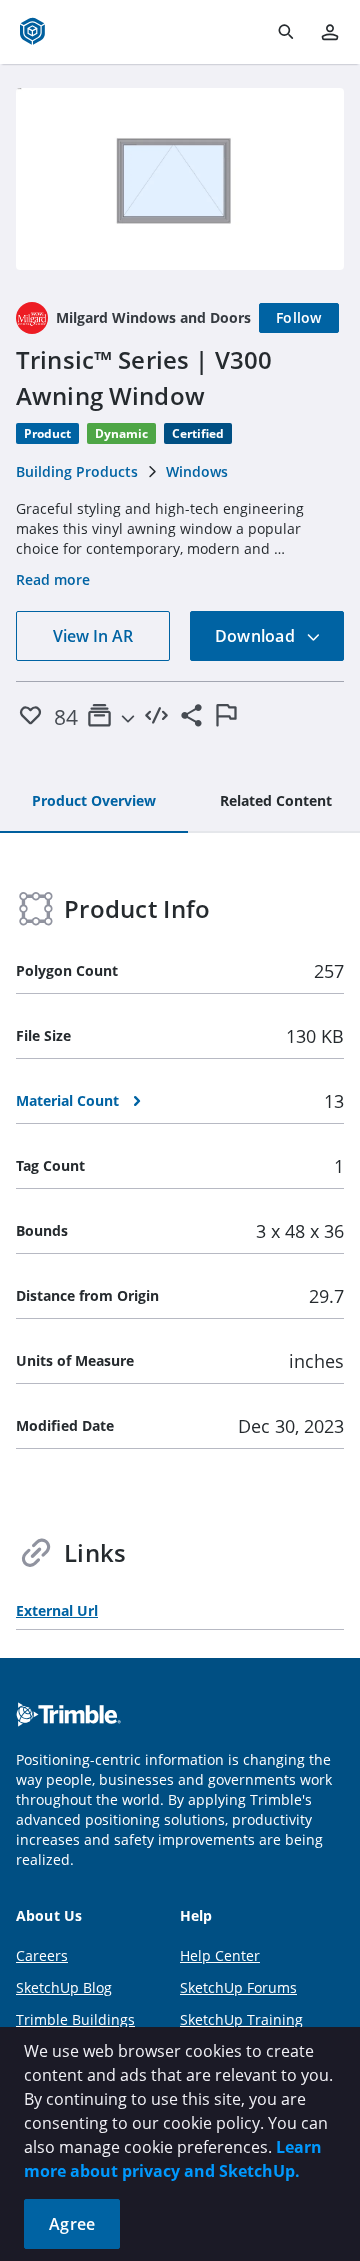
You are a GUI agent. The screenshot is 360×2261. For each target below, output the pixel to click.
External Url (57, 1610)
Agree (72, 2224)
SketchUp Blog (64, 1987)
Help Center (220, 1955)
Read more (53, 579)
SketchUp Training (241, 2019)
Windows (197, 471)
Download (257, 636)
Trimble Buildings (75, 2019)
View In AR (93, 636)
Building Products (77, 471)
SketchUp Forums (238, 1987)
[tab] (94, 802)
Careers (42, 1955)
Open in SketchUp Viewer (180, 179)
